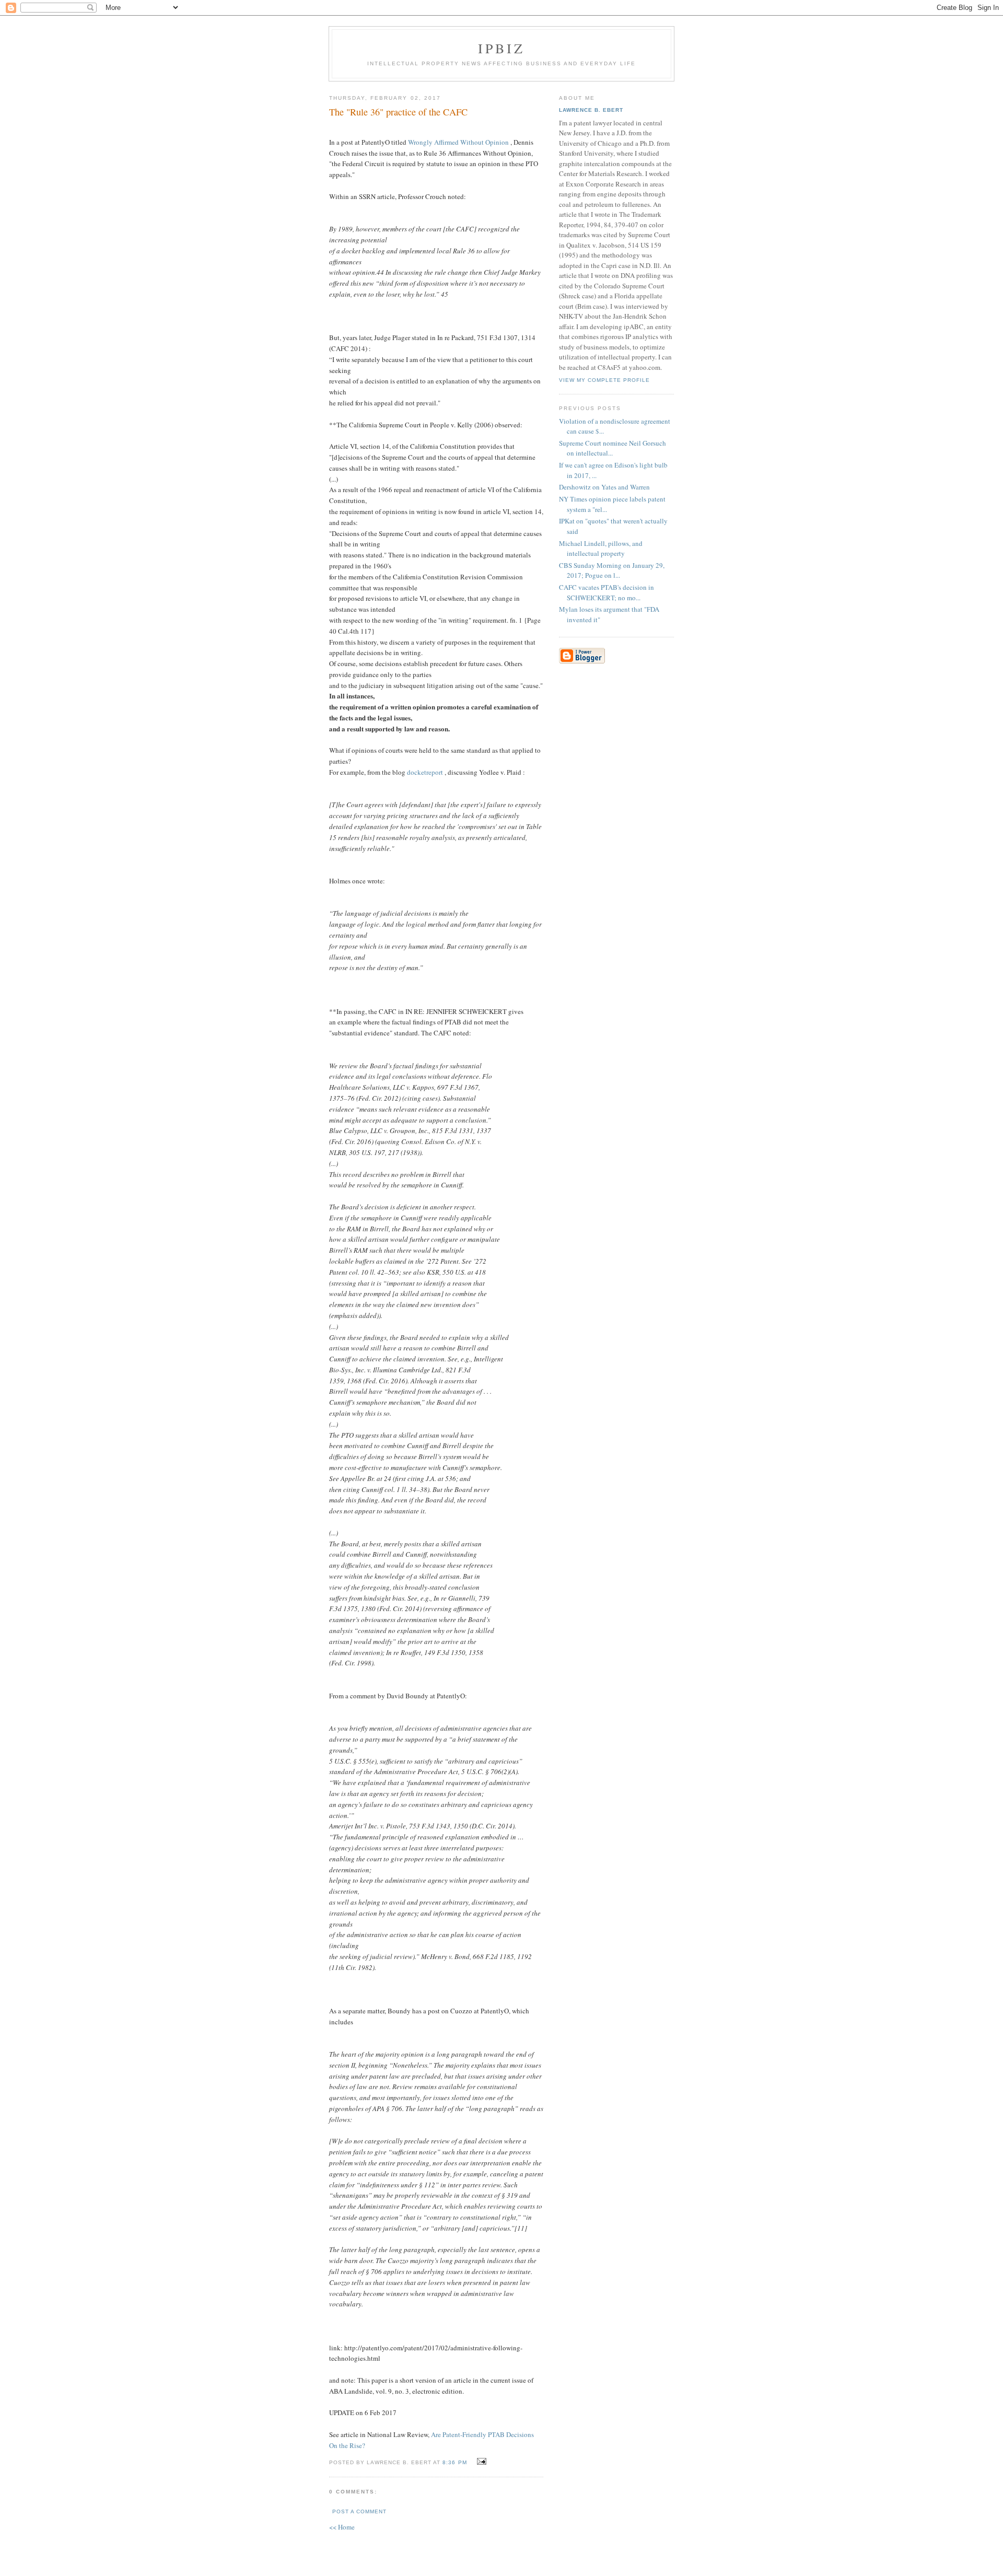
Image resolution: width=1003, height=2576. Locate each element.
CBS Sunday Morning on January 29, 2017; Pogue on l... (612, 570)
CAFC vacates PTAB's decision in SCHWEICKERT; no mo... (607, 592)
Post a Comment (359, 2511)
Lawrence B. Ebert (591, 110)
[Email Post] (480, 2462)
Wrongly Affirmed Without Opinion (459, 142)
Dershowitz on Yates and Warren (604, 487)
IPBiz (502, 48)
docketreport (425, 772)
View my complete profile (604, 380)
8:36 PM (454, 2462)
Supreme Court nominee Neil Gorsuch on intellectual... (613, 448)
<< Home (342, 2527)
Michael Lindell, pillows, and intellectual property (601, 549)
